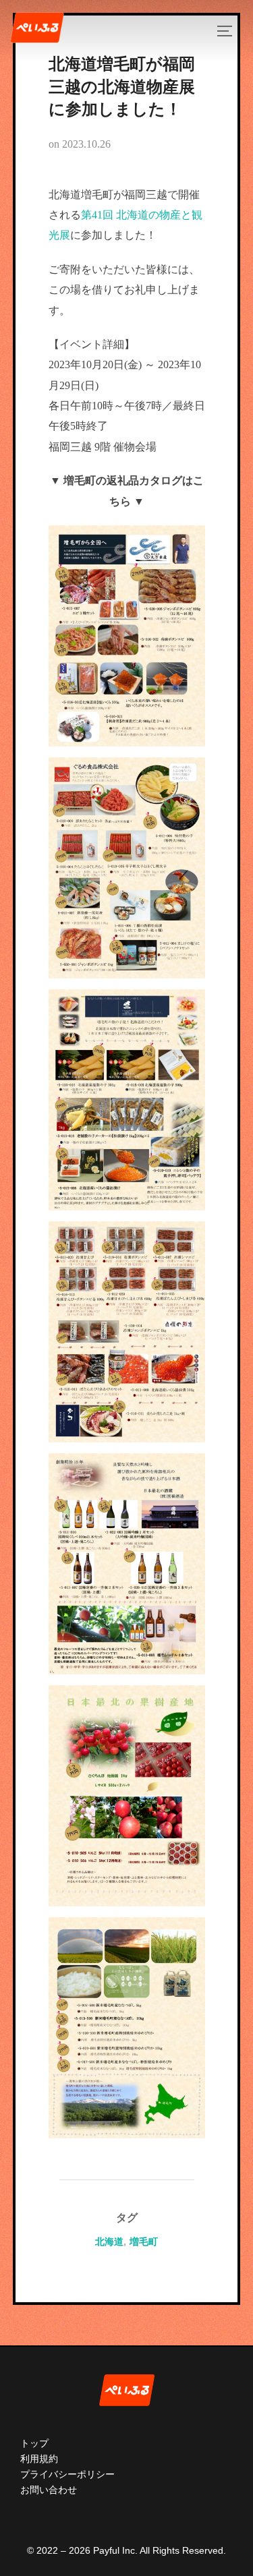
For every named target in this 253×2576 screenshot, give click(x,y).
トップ (34, 2443)
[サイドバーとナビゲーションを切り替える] (229, 31)
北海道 (109, 2242)
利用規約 (39, 2459)
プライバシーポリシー (67, 2474)
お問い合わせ (49, 2490)
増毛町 (144, 2242)
